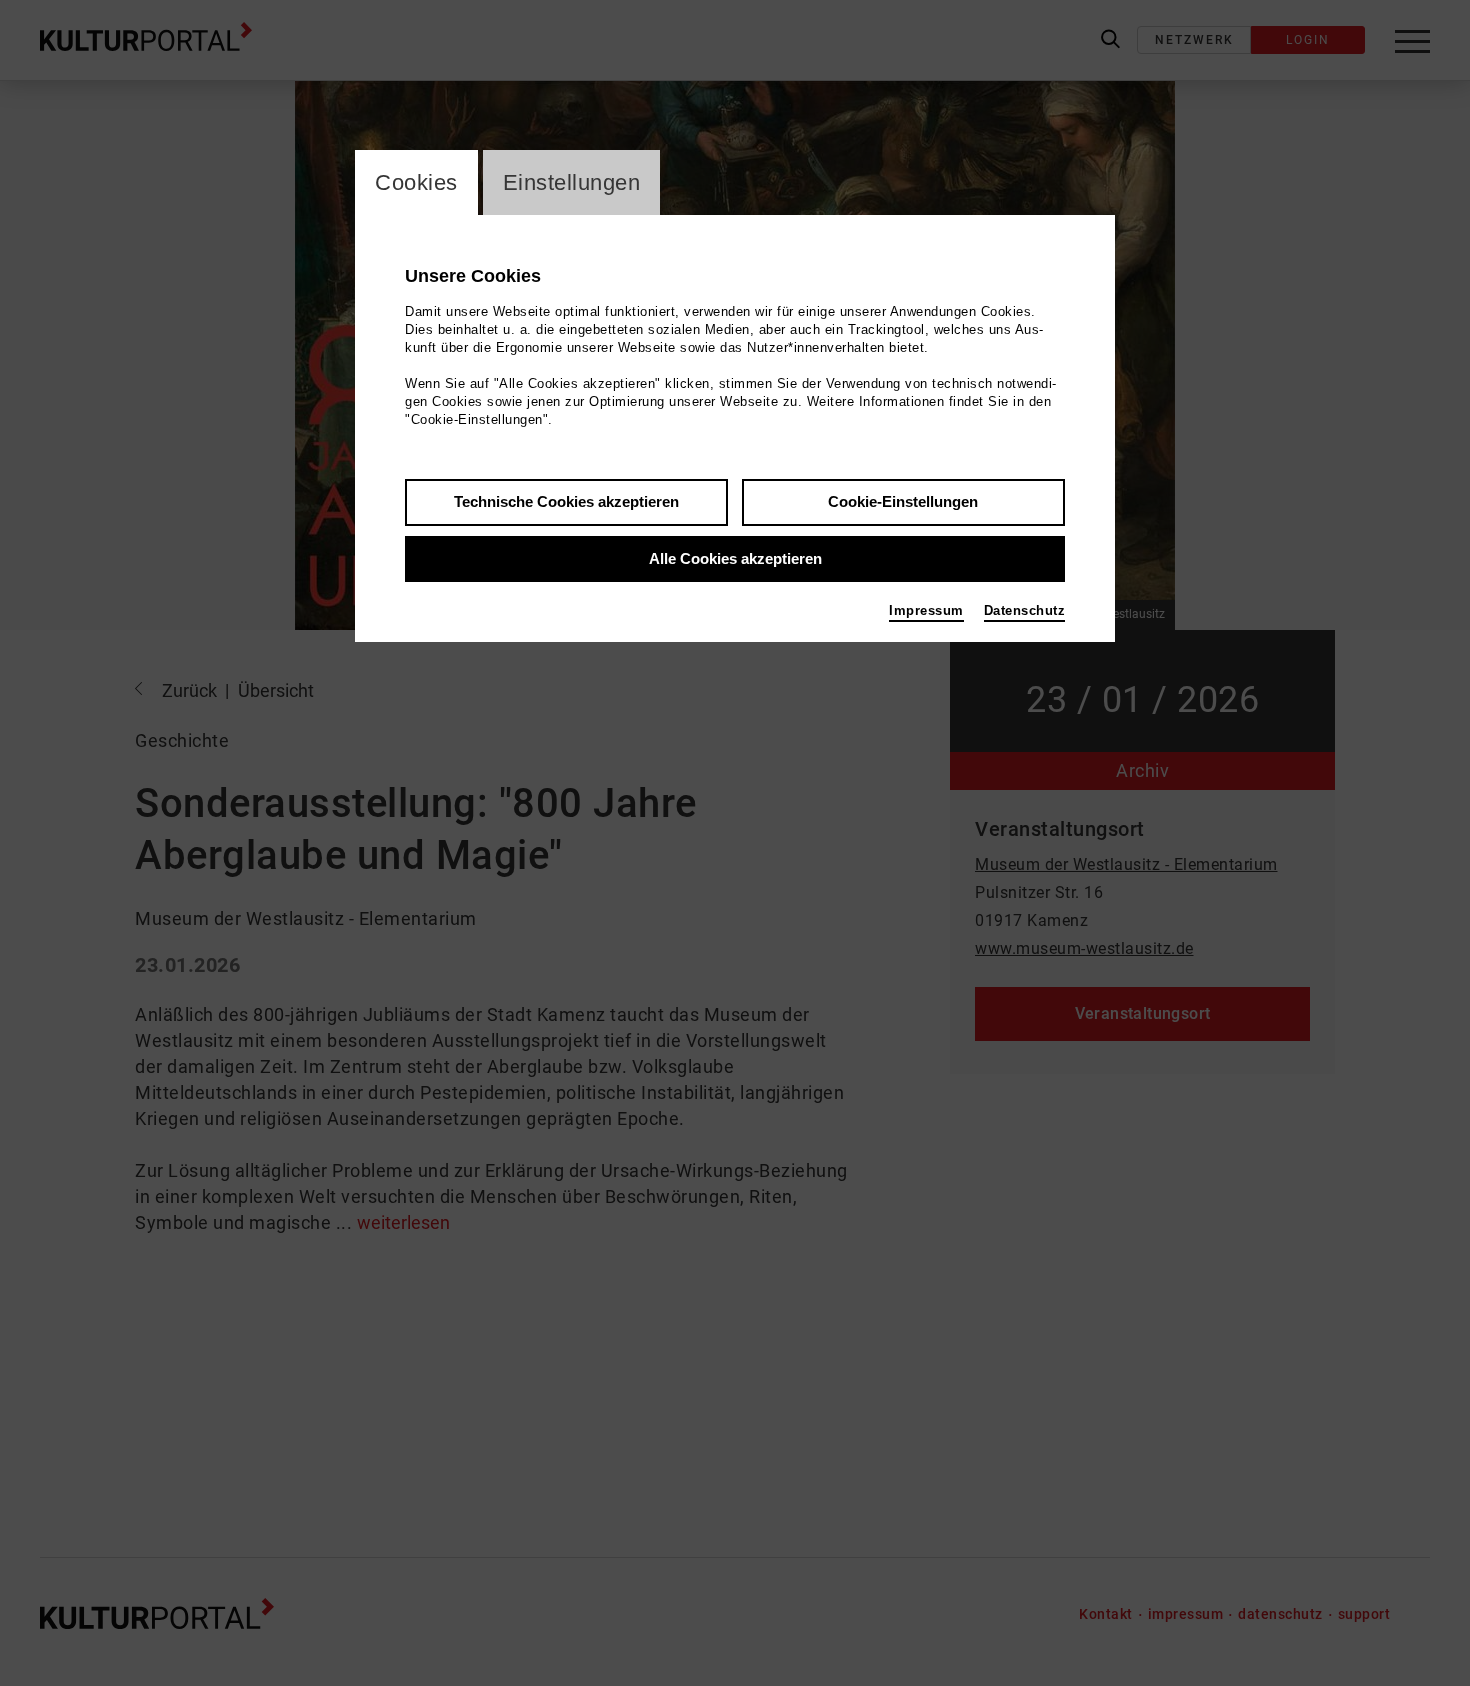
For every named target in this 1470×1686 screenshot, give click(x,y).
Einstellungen (572, 182)
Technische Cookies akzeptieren (566, 501)
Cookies (416, 182)
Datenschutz (1025, 610)
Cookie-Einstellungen (903, 501)
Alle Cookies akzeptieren (735, 558)
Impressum (926, 610)
